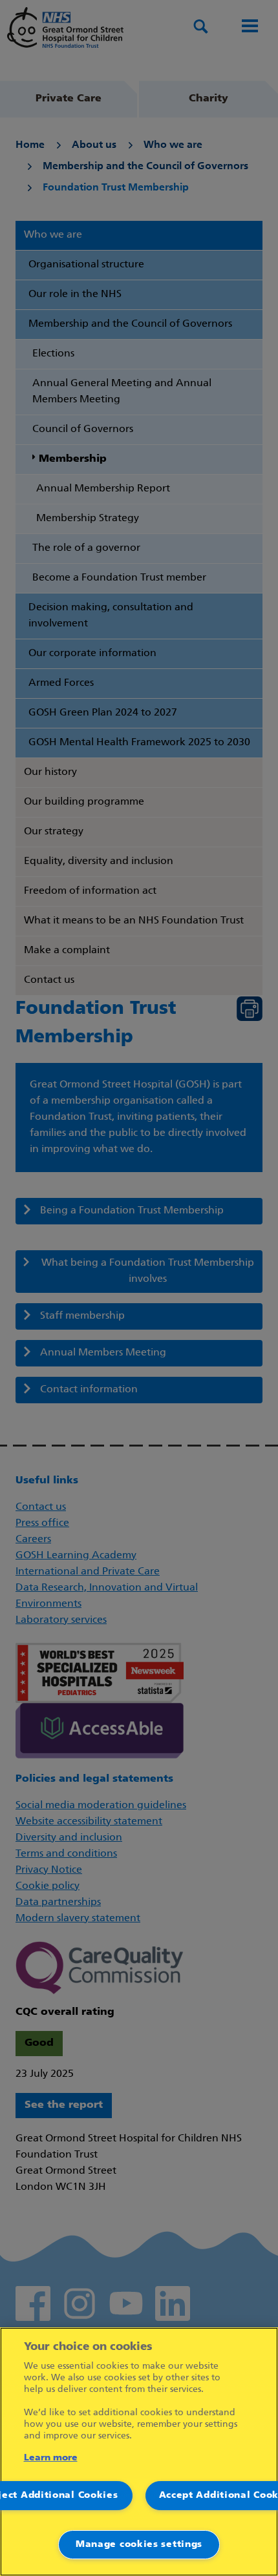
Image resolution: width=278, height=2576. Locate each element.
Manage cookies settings (139, 2545)
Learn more (51, 2458)
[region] (139, 2452)
